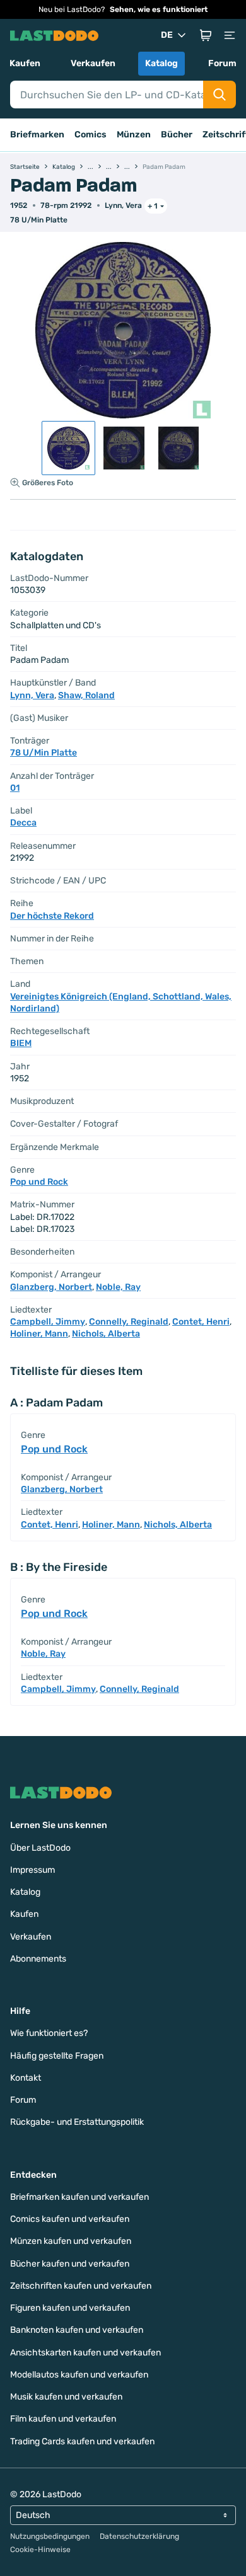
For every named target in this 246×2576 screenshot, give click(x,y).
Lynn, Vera (123, 205)
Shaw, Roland (86, 695)
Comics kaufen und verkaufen (70, 2219)
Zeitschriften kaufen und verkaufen (81, 2286)
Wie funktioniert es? (49, 2033)
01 (15, 788)
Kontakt (26, 2078)
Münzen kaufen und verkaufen (71, 2241)
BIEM (21, 1043)
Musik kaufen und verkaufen (66, 2397)
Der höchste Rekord (52, 916)
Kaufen (25, 63)
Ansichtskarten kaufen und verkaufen (85, 2353)
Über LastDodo (40, 1848)
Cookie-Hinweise (40, 2550)
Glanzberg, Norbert (51, 1287)
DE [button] (167, 35)
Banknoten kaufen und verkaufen (77, 2330)
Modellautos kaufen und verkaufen (79, 2375)
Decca (23, 823)
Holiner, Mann (39, 1334)
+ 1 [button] (153, 206)
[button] (206, 35)
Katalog (161, 63)
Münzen (134, 135)
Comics (91, 135)
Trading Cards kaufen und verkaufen (82, 2441)
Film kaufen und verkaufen (63, 2419)
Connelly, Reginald (129, 1322)
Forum (222, 63)
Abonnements (38, 1959)
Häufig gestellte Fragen (57, 2056)
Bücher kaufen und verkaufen (70, 2264)
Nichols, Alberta (106, 1334)
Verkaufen (93, 63)
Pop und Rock (39, 1182)
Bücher (177, 135)
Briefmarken (37, 135)
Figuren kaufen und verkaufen (70, 2308)
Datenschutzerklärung (139, 2536)
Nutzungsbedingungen (50, 2536)
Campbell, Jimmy (48, 1322)
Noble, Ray (118, 1287)
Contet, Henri (201, 1322)
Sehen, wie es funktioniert (159, 9)
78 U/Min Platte (39, 220)
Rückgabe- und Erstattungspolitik (77, 2122)
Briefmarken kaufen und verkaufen (79, 2197)
